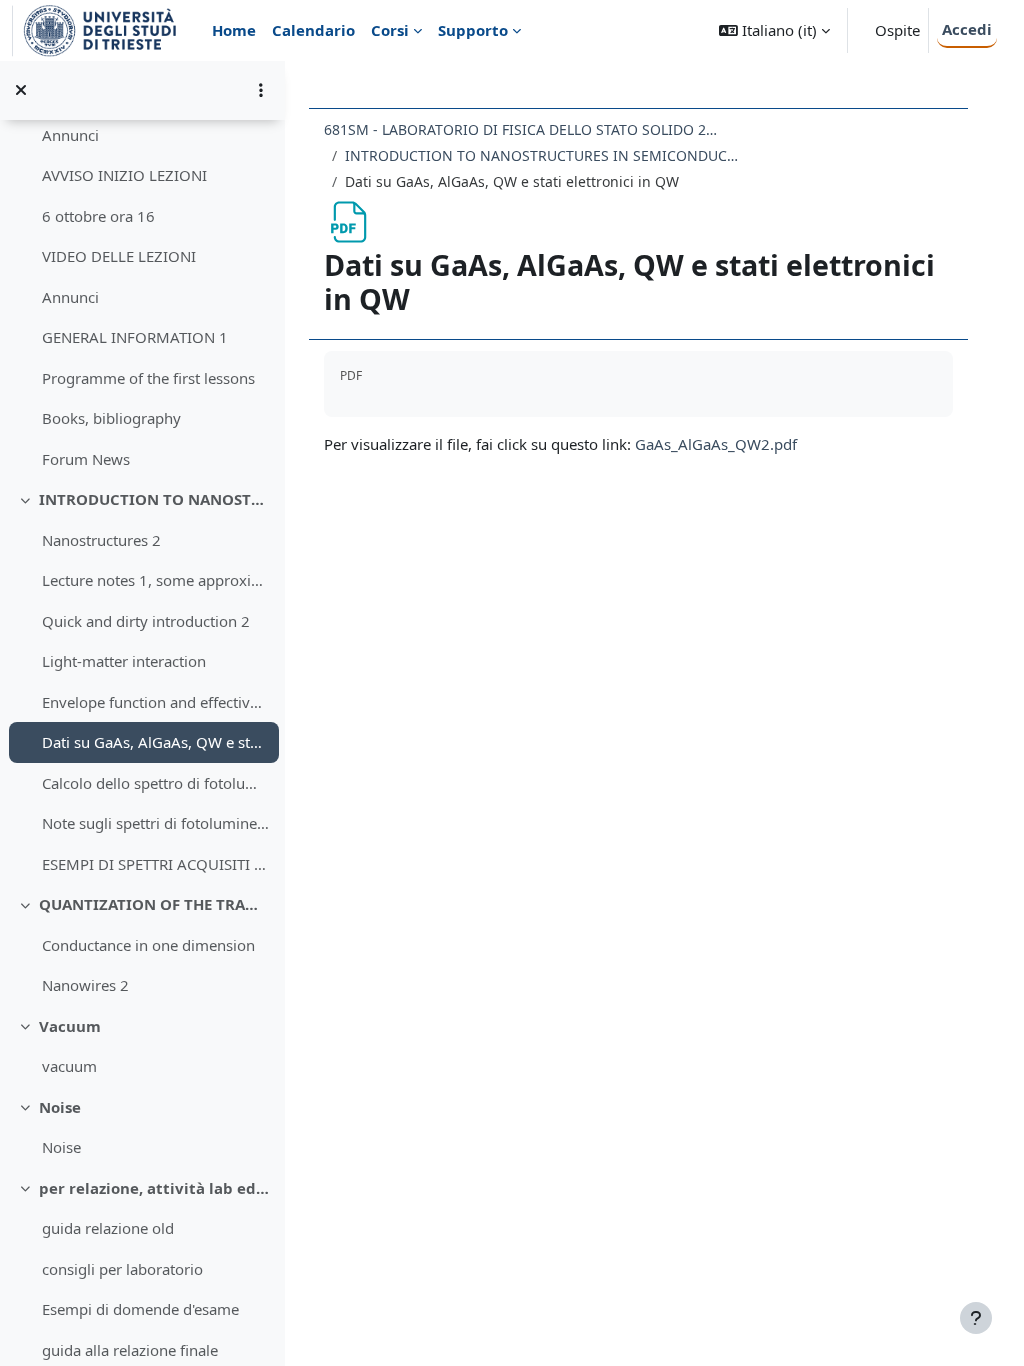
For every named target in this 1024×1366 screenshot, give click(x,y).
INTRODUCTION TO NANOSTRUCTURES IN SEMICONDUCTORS (154, 499)
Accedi (967, 29)
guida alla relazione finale (130, 1350)
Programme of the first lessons (148, 378)
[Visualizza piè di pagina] (976, 1318)
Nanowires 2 (85, 985)
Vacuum (70, 1026)
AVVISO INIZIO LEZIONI (124, 175)
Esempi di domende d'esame (140, 1309)
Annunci (70, 135)
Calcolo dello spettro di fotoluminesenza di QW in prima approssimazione (155, 783)
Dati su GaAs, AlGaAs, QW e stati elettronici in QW (155, 742)
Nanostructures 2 (101, 540)
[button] (774, 30)
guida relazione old (108, 1228)
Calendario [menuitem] (313, 30)
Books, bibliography (111, 418)
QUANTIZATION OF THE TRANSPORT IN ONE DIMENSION (154, 904)
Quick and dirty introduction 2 (146, 621)
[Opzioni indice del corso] (261, 90)
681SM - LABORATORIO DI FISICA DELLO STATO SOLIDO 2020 (524, 129)
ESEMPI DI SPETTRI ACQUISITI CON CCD (155, 864)
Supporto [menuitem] (473, 30)
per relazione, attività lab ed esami (154, 1188)
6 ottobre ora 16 (98, 216)
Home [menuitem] (234, 30)
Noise (60, 1107)
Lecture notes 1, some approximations (155, 580)
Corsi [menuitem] (390, 30)
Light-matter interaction (124, 661)
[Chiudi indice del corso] (21, 90)
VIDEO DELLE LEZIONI (119, 256)
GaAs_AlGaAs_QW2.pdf (716, 444)
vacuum (69, 1066)
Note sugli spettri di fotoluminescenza (155, 823)
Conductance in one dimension (148, 945)
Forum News (86, 459)
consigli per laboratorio (122, 1269)
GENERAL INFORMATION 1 (135, 337)
